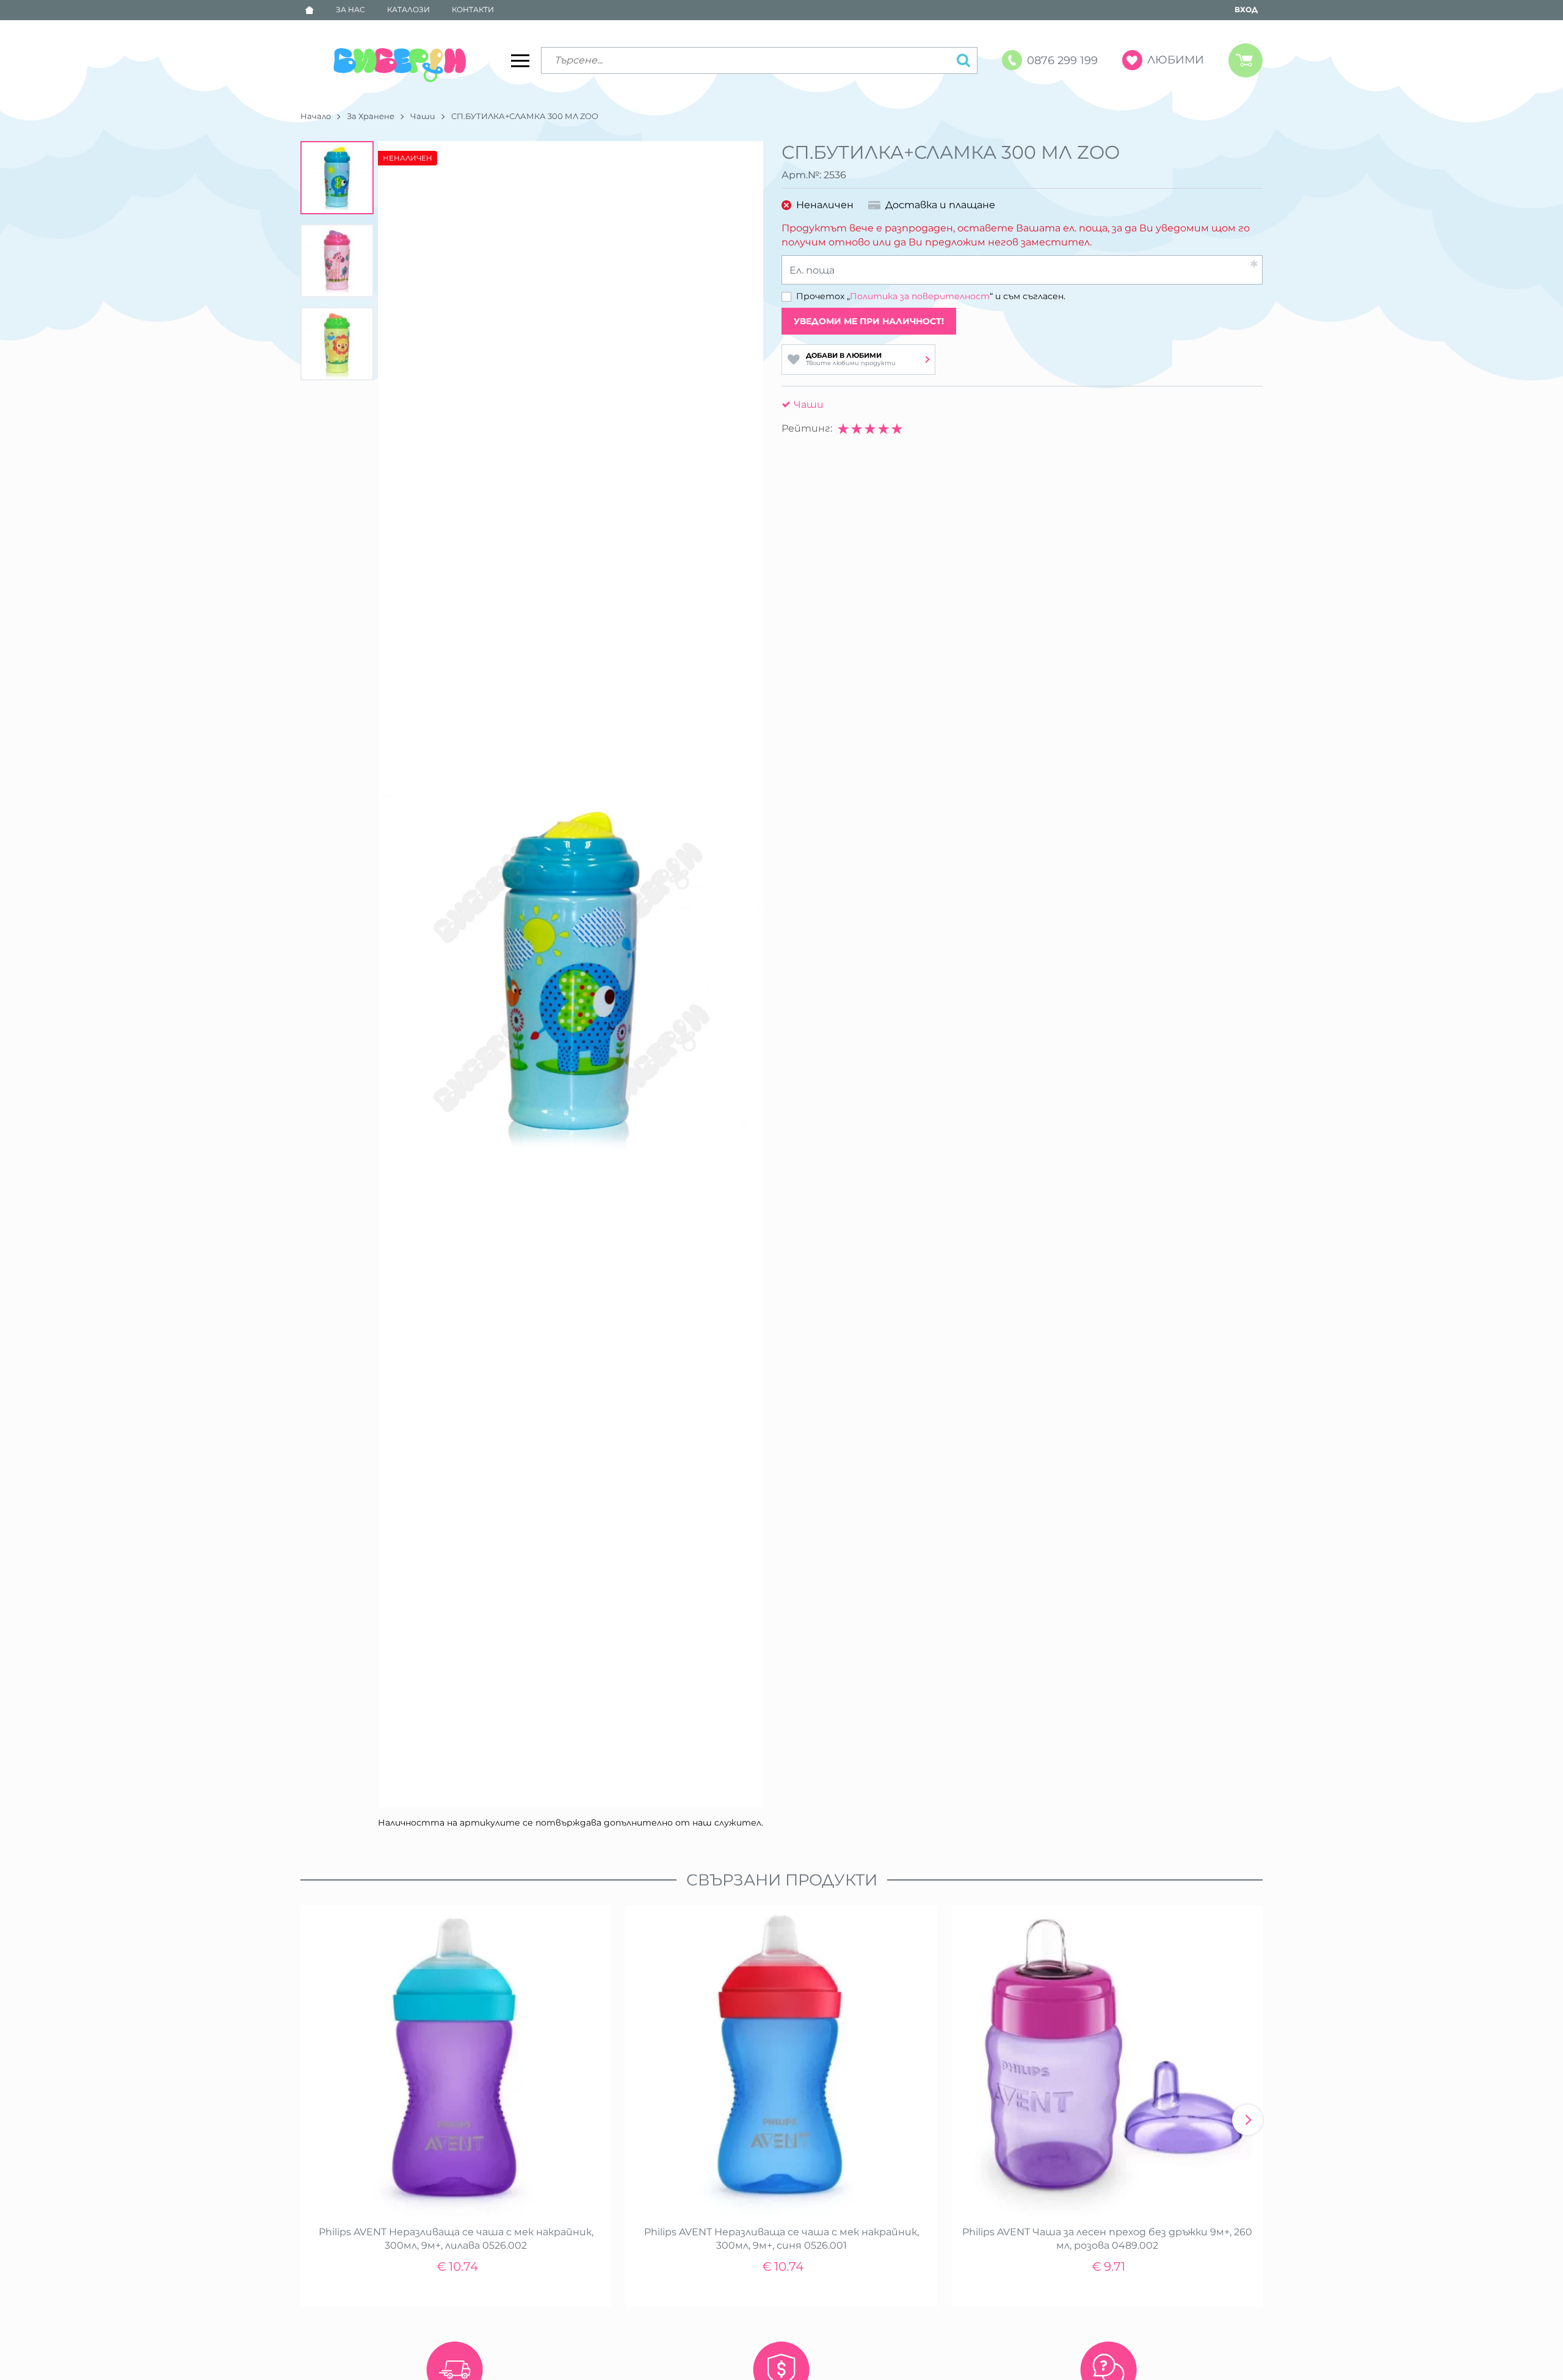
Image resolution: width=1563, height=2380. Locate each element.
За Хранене (371, 116)
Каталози (408, 9)
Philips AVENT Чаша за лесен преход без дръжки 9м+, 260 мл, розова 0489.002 (1107, 2239)
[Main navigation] (520, 60)
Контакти (473, 9)
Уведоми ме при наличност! (869, 321)
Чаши (423, 116)
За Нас (350, 9)
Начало (316, 116)
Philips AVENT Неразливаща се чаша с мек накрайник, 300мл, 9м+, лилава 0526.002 (456, 2239)
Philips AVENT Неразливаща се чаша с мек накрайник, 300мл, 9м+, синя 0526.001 (781, 2239)
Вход (1246, 9)
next (1247, 2120)
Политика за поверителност (920, 296)
